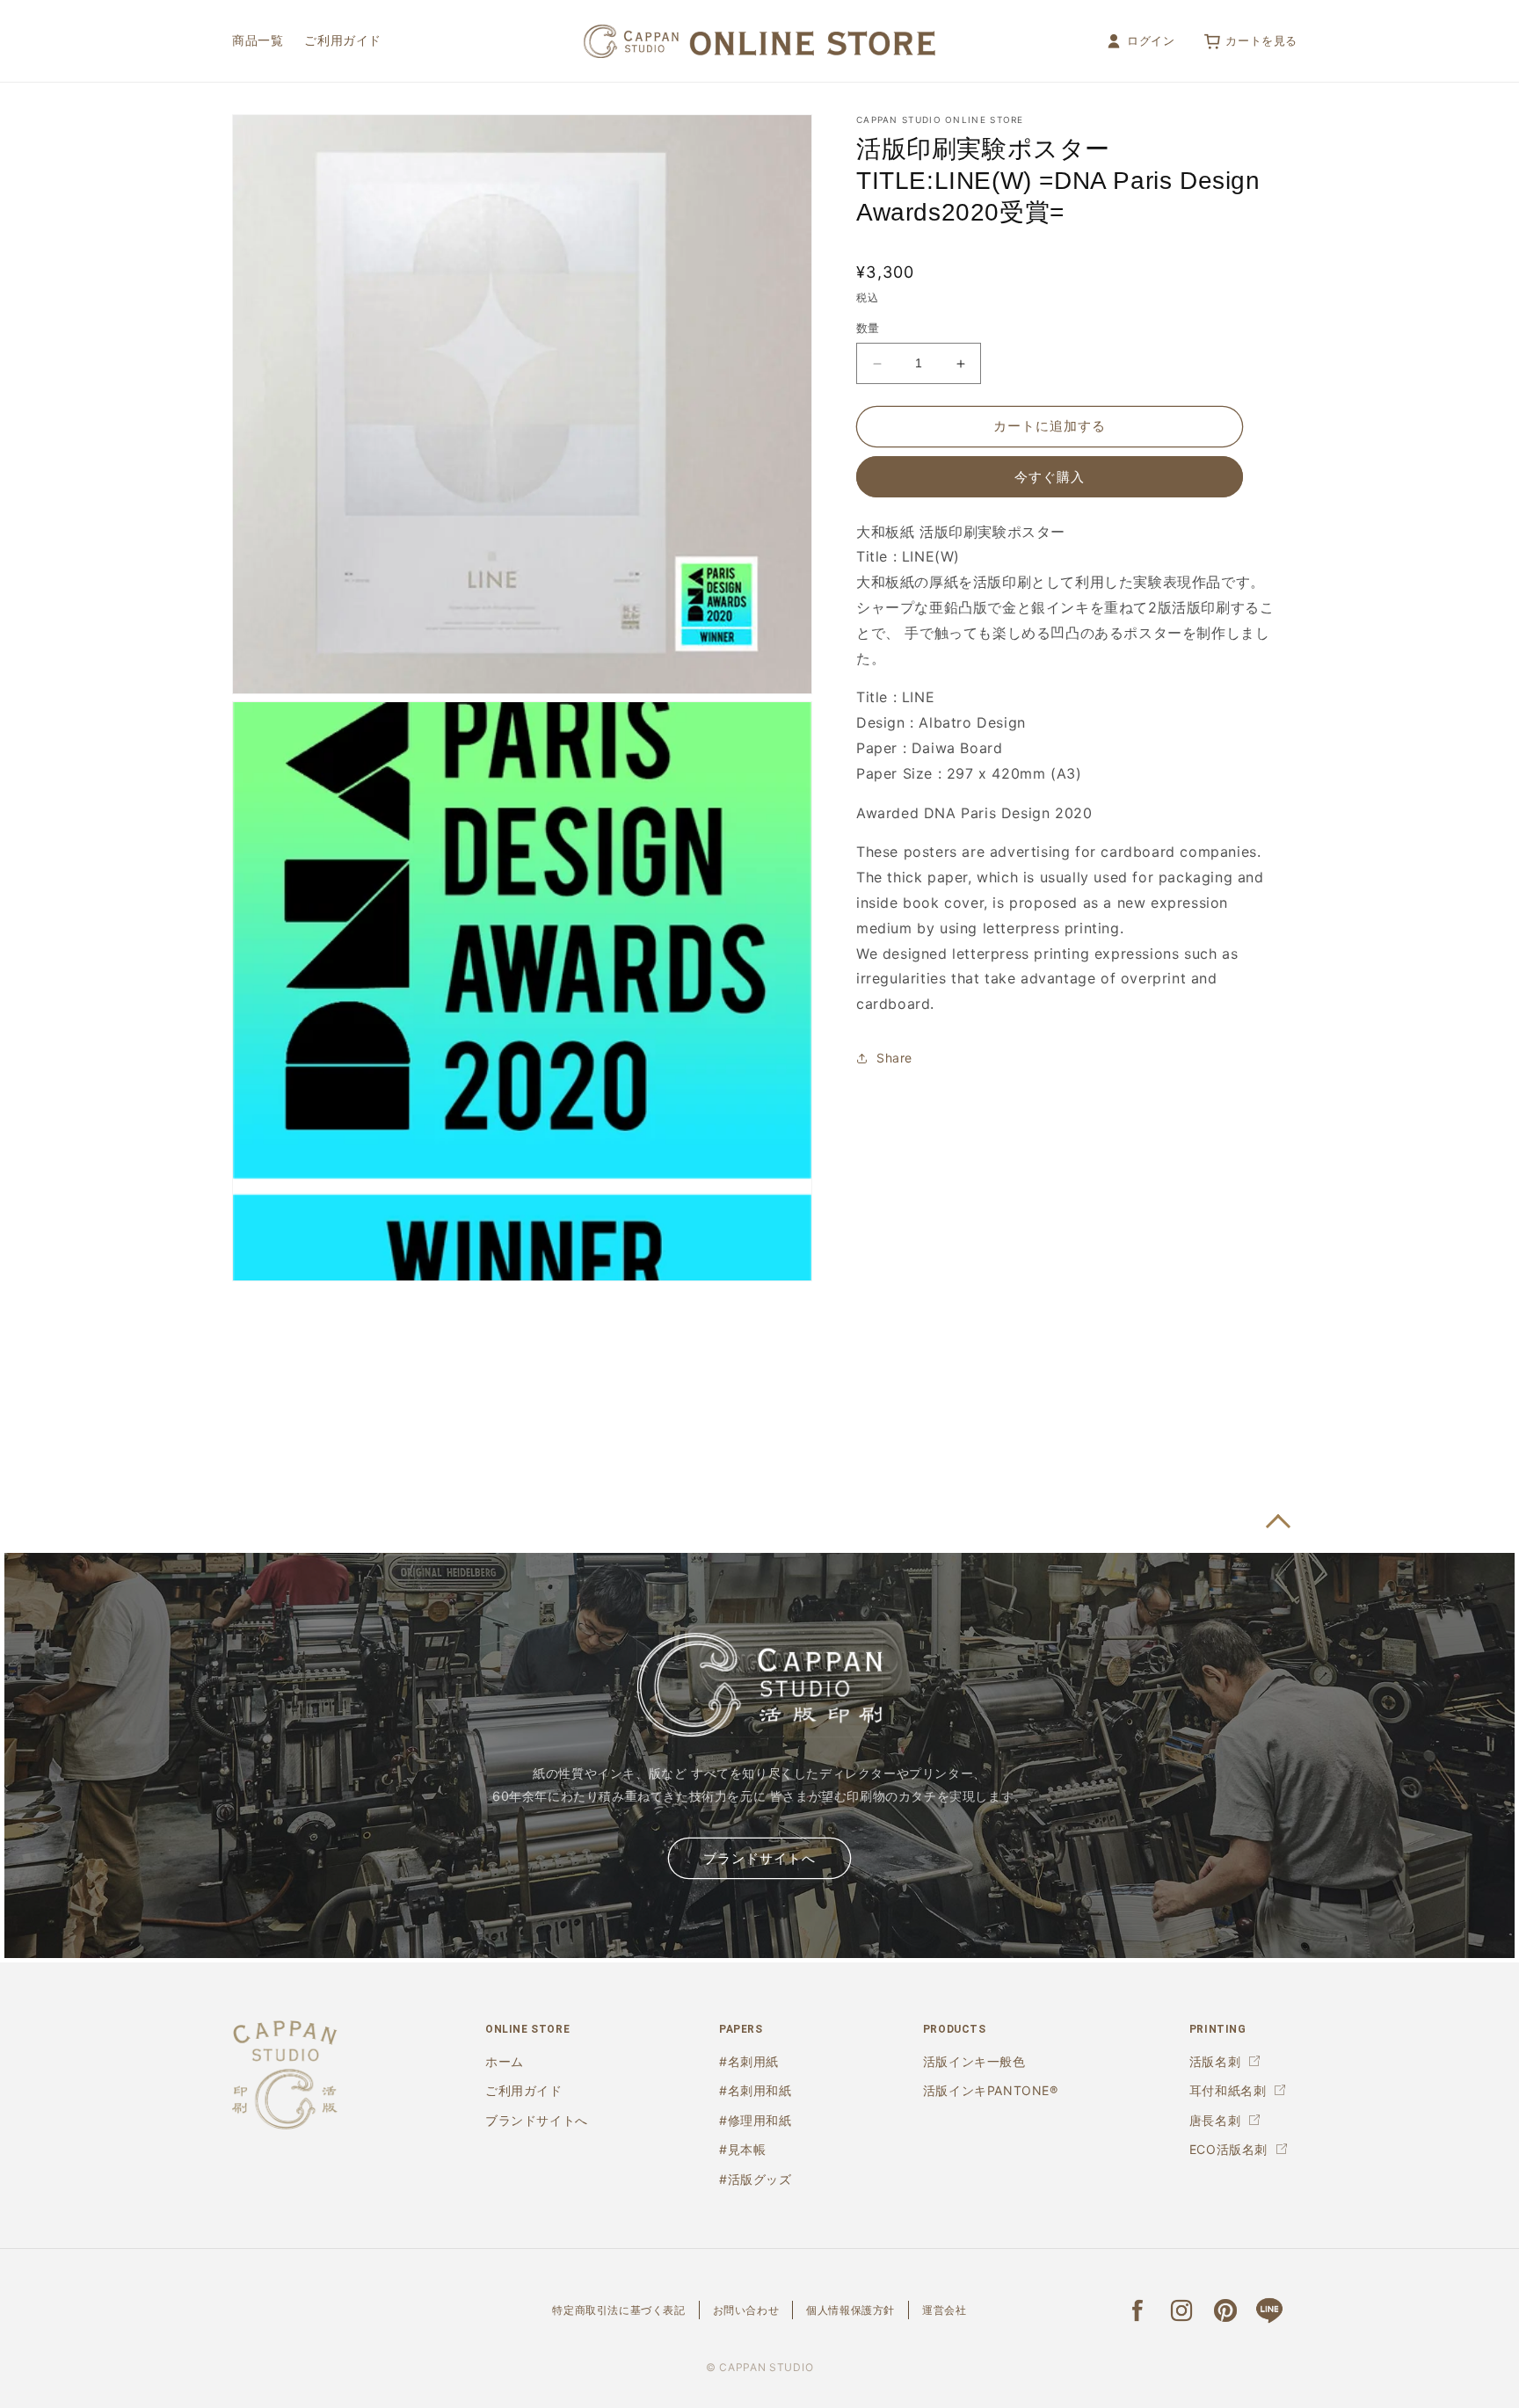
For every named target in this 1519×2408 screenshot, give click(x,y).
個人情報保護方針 (850, 2310)
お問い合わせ (746, 2310)
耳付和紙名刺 (1228, 2090)
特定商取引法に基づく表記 (618, 2310)
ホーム (505, 2061)
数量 (868, 329)
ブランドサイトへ (759, 1859)
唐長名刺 (1215, 2120)
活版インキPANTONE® (991, 2090)
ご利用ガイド (524, 2090)
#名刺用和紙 (756, 2090)
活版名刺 (1215, 2061)
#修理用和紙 (756, 2120)
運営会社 (944, 2310)
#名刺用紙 (749, 2061)
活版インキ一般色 (974, 2061)
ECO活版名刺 (1228, 2149)
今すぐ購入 (1050, 477)
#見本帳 (742, 2149)
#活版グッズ (756, 2179)
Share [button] (894, 1059)
